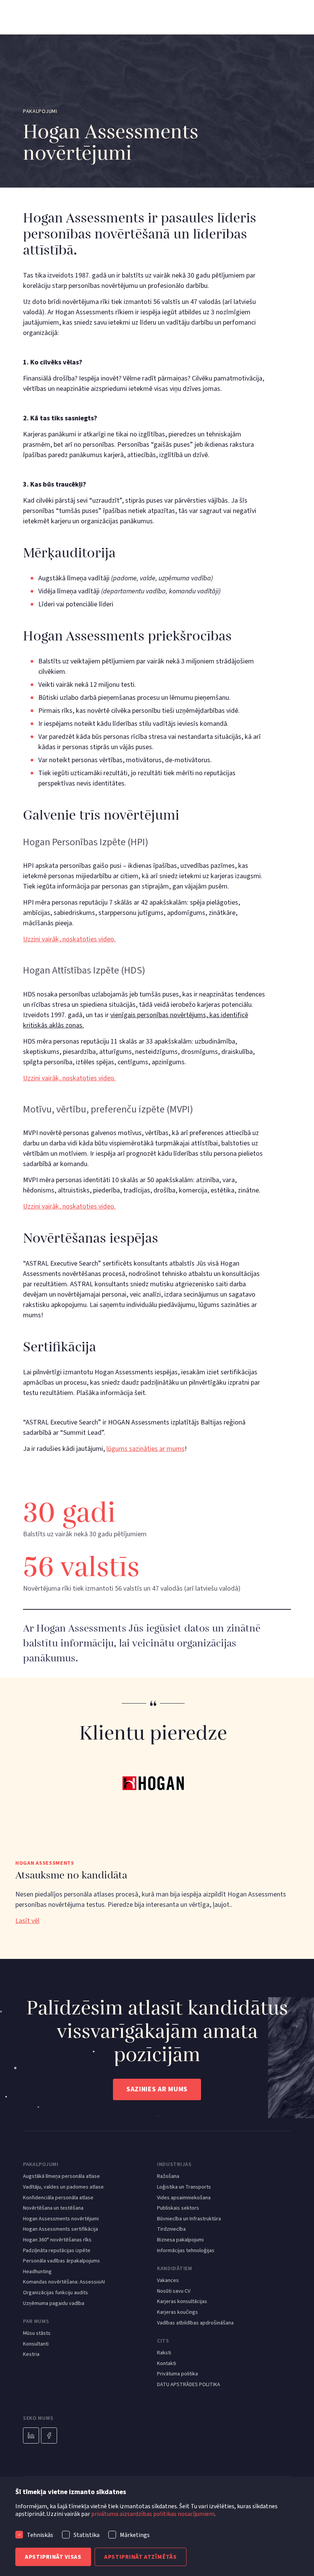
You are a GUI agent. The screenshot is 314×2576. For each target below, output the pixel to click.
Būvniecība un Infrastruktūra (189, 2219)
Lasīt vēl (27, 1921)
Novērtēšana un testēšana (53, 2208)
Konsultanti (36, 2344)
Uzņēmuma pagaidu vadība (54, 2304)
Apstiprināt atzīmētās (141, 2557)
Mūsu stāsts (37, 2333)
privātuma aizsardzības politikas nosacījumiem (153, 2514)
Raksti (164, 2353)
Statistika (87, 2535)
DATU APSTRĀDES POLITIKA (189, 2385)
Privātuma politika (177, 2374)
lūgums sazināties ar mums (146, 1449)
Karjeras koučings (177, 2312)
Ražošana (168, 2177)
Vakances (168, 2281)
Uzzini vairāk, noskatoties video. (69, 939)
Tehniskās (40, 2535)
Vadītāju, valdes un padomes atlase (63, 2187)
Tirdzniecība (171, 2229)
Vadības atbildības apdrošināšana (195, 2323)
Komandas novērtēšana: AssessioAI (64, 2282)
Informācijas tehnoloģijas (186, 2251)
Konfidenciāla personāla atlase (58, 2198)
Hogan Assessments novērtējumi (61, 2219)
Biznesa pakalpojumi (180, 2240)
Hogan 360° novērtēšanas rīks (57, 2240)
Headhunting (37, 2272)
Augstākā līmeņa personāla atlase (61, 2177)
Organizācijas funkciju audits (56, 2293)
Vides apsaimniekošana (184, 2198)
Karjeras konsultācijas (182, 2302)
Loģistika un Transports (184, 2187)
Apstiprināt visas (53, 2557)
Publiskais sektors (178, 2208)
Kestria (31, 2355)
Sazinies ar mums (157, 2089)
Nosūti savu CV (174, 2291)
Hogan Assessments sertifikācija (61, 2229)
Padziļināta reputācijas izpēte (57, 2251)
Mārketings (135, 2535)
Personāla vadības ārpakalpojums (61, 2261)
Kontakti (167, 2364)
